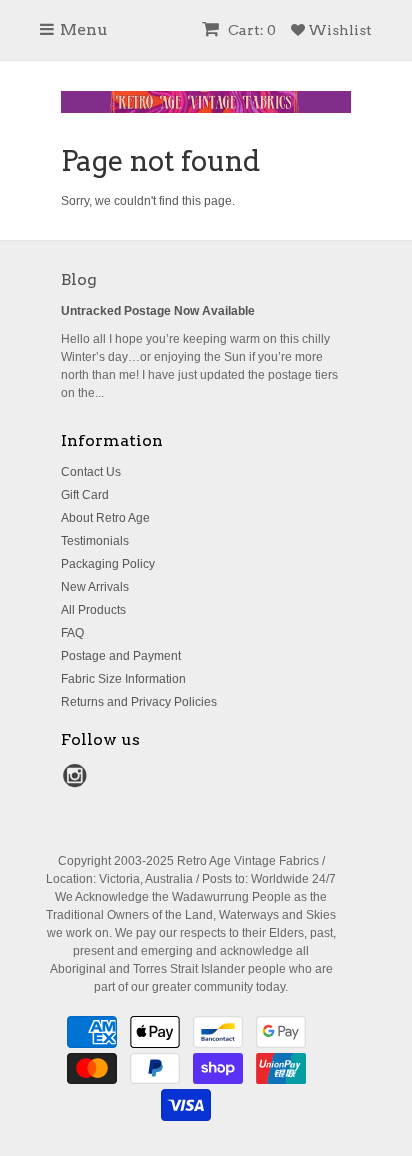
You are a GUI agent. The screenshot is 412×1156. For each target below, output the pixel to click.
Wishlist (338, 30)
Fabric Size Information (123, 679)
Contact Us (91, 472)
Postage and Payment (121, 656)
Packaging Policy (108, 564)
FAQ (72, 633)
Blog (79, 279)
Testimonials (95, 541)
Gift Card (85, 495)
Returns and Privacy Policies (139, 702)
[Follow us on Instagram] (78, 782)
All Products (93, 610)
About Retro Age (105, 518)
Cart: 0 (250, 30)
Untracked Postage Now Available (158, 311)
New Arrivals (95, 587)
